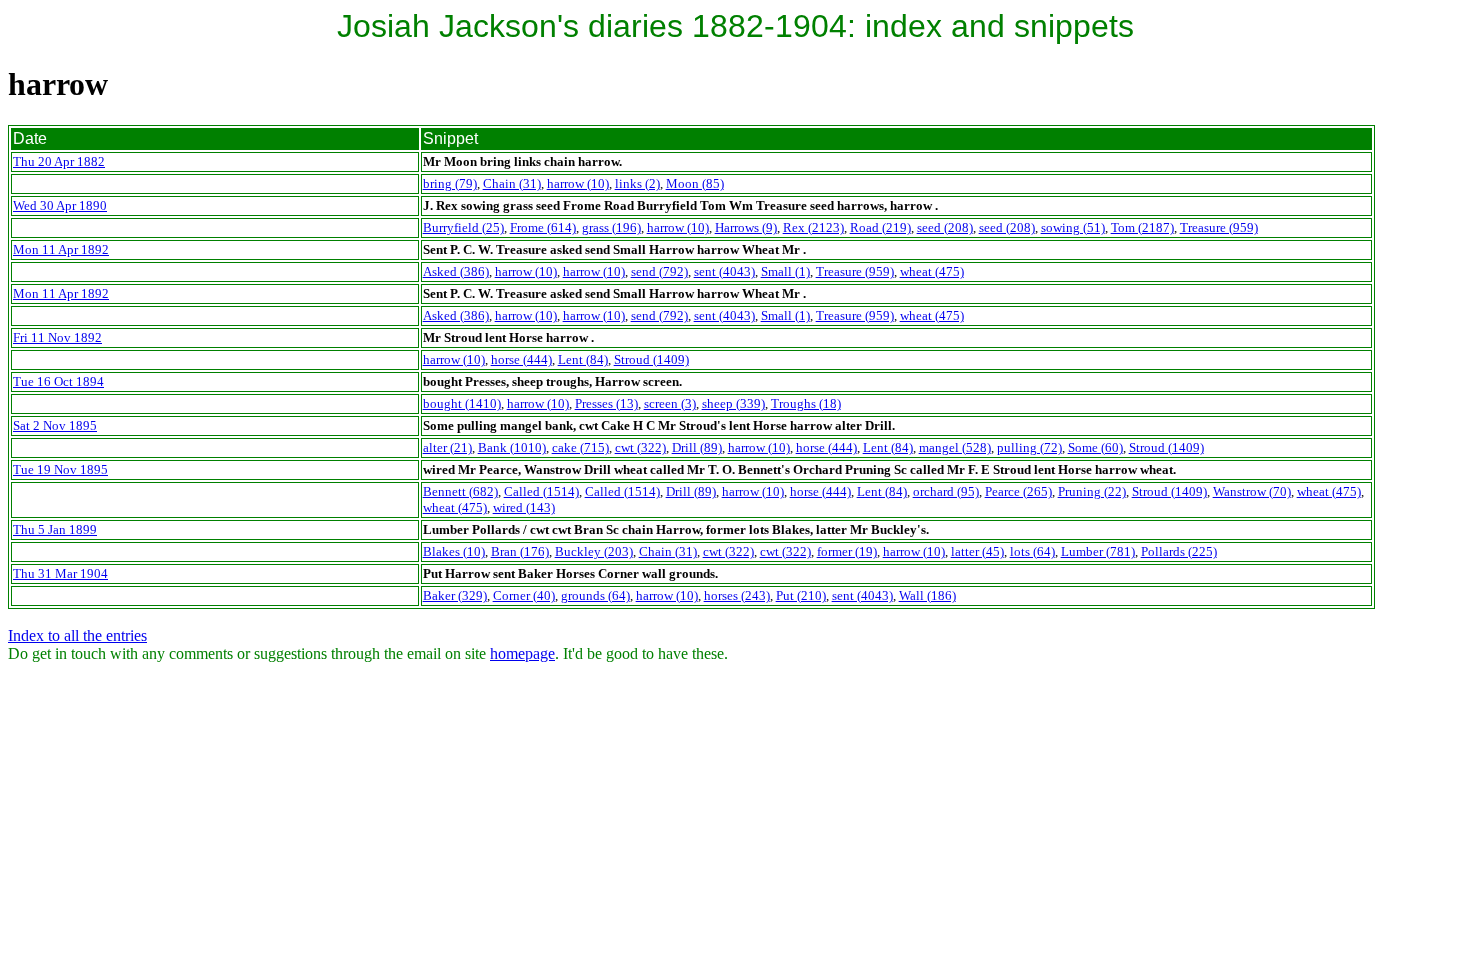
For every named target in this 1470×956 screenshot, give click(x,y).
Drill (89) (697, 447)
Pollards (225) (1179, 551)
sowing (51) (1073, 227)
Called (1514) (541, 491)
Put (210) (801, 595)
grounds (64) (595, 595)
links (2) (637, 183)
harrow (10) (578, 183)
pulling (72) (1029, 447)
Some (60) (1095, 447)
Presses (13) (606, 403)
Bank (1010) (512, 447)
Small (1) (785, 271)
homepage (522, 653)
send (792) (659, 271)
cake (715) (580, 447)
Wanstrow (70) (1252, 491)
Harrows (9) (746, 227)
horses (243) (737, 595)
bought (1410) (462, 403)
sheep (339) (733, 403)
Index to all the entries (77, 635)
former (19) (847, 551)
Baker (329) (455, 595)
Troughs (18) (806, 403)
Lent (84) (583, 359)
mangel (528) (955, 447)
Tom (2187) (1142, 227)
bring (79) (450, 183)
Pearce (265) (1018, 491)
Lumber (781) (1098, 551)
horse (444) (521, 359)
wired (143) (524, 507)
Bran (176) (520, 551)
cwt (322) (640, 447)
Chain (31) (512, 183)
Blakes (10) (454, 551)
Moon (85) (695, 183)
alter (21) (447, 447)
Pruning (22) (1092, 491)
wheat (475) (932, 271)
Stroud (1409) (651, 359)
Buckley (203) (594, 551)
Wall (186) (927, 595)
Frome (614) (543, 227)
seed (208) (945, 227)
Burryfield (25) (463, 227)
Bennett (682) (460, 491)
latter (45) (977, 551)
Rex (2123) (813, 227)
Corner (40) (524, 595)
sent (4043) (724, 271)
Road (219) (880, 227)
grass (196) (611, 227)
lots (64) (1032, 551)
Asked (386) (456, 271)
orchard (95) (946, 491)
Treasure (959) (1219, 227)
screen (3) (670, 403)
